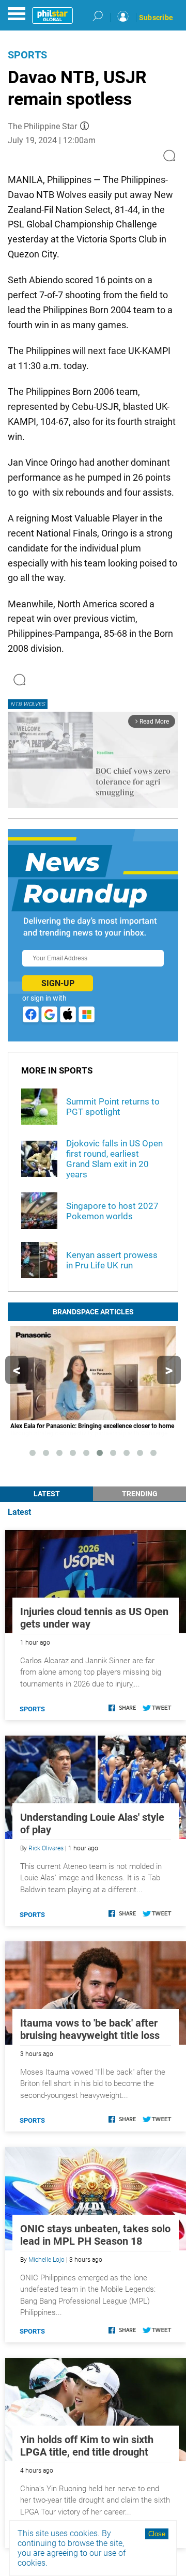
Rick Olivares (46, 1848)
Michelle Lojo (47, 2260)
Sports (27, 55)
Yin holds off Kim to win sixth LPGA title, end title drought (87, 2446)
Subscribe (156, 18)
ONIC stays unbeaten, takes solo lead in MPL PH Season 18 (95, 2235)
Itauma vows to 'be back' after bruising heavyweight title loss (90, 2029)
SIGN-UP (58, 983)
